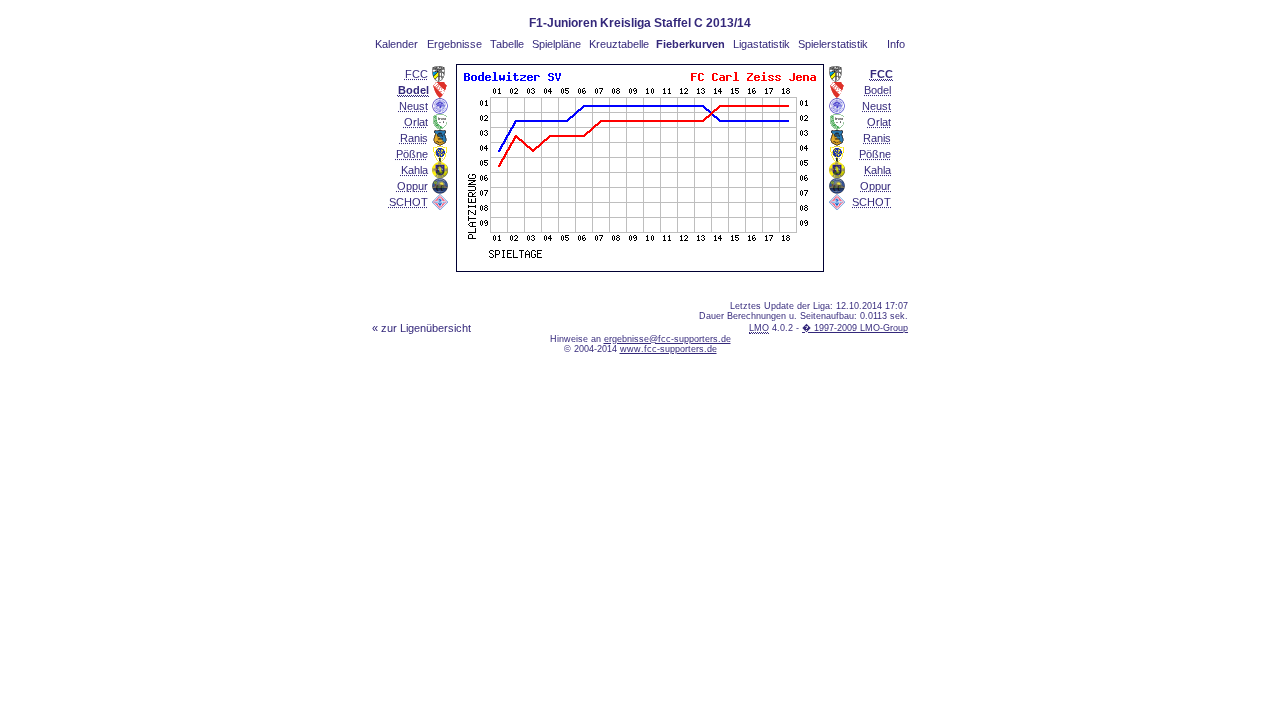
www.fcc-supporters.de (668, 349)
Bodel (877, 90)
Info (896, 44)
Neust (413, 106)
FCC (416, 74)
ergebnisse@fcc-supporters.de (667, 339)
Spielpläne (556, 44)
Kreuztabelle (619, 44)
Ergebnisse (454, 44)
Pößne (412, 154)
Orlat (416, 122)
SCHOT (408, 202)
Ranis (414, 138)
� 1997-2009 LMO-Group (855, 328)
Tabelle (507, 44)
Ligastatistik (761, 44)
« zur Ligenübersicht (421, 328)
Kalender (396, 44)
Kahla (414, 170)
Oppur (412, 186)
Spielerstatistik (833, 44)
